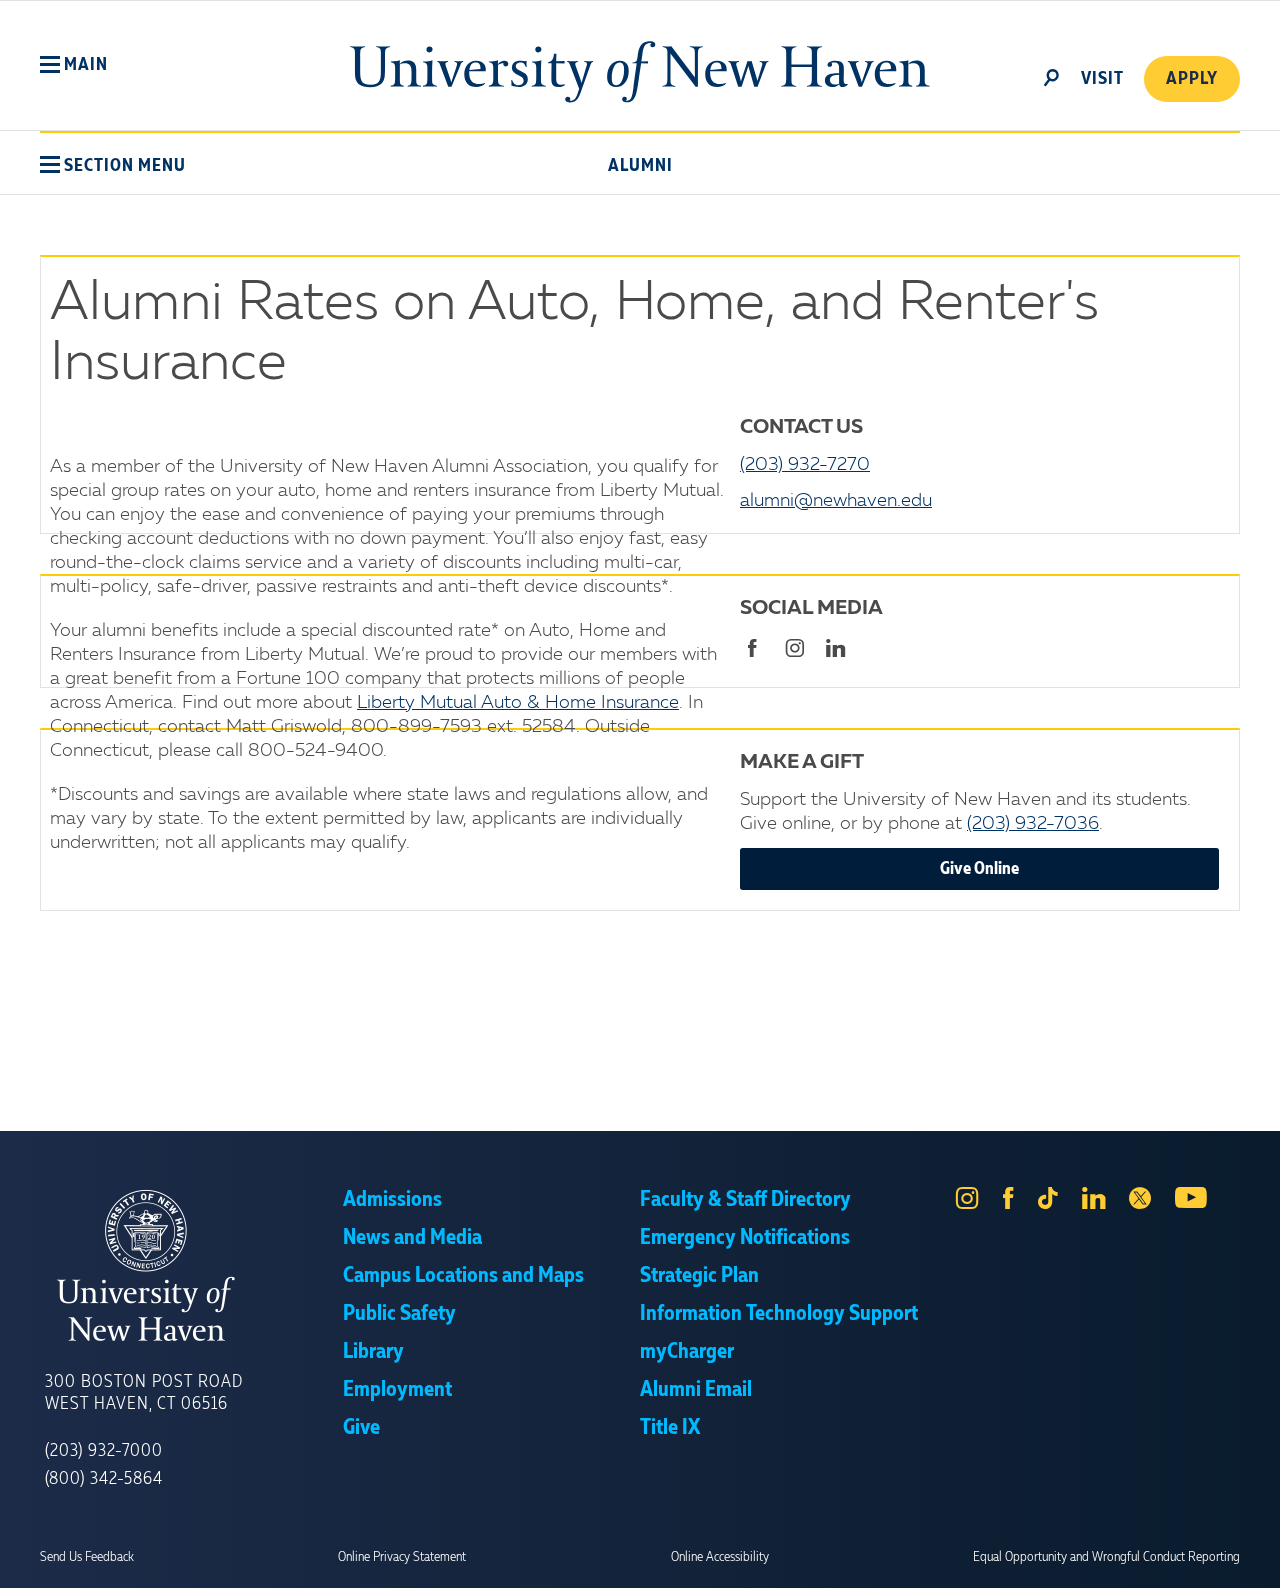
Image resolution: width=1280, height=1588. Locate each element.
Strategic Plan (699, 1276)
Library (373, 1352)
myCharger (687, 1352)
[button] (74, 65)
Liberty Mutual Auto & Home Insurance (518, 703)
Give (361, 1428)
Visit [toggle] (1102, 79)
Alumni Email (696, 1390)
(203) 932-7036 (1033, 824)
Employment (397, 1390)
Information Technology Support (779, 1314)
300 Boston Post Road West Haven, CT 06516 (144, 1393)
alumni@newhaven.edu (836, 501)
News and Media (412, 1238)
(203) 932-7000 (104, 1451)
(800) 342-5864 (104, 1479)
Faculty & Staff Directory (745, 1200)
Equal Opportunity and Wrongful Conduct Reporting (1106, 1557)
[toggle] (1052, 76)
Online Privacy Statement (402, 1557)
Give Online (979, 869)
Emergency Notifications (745, 1238)
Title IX (670, 1428)
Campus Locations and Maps (463, 1276)
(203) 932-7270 (805, 465)
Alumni (640, 166)
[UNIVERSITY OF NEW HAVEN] (194, 1266)
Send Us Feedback (87, 1557)
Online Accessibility (720, 1557)
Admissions (392, 1200)
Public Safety (399, 1314)
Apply (1192, 79)
